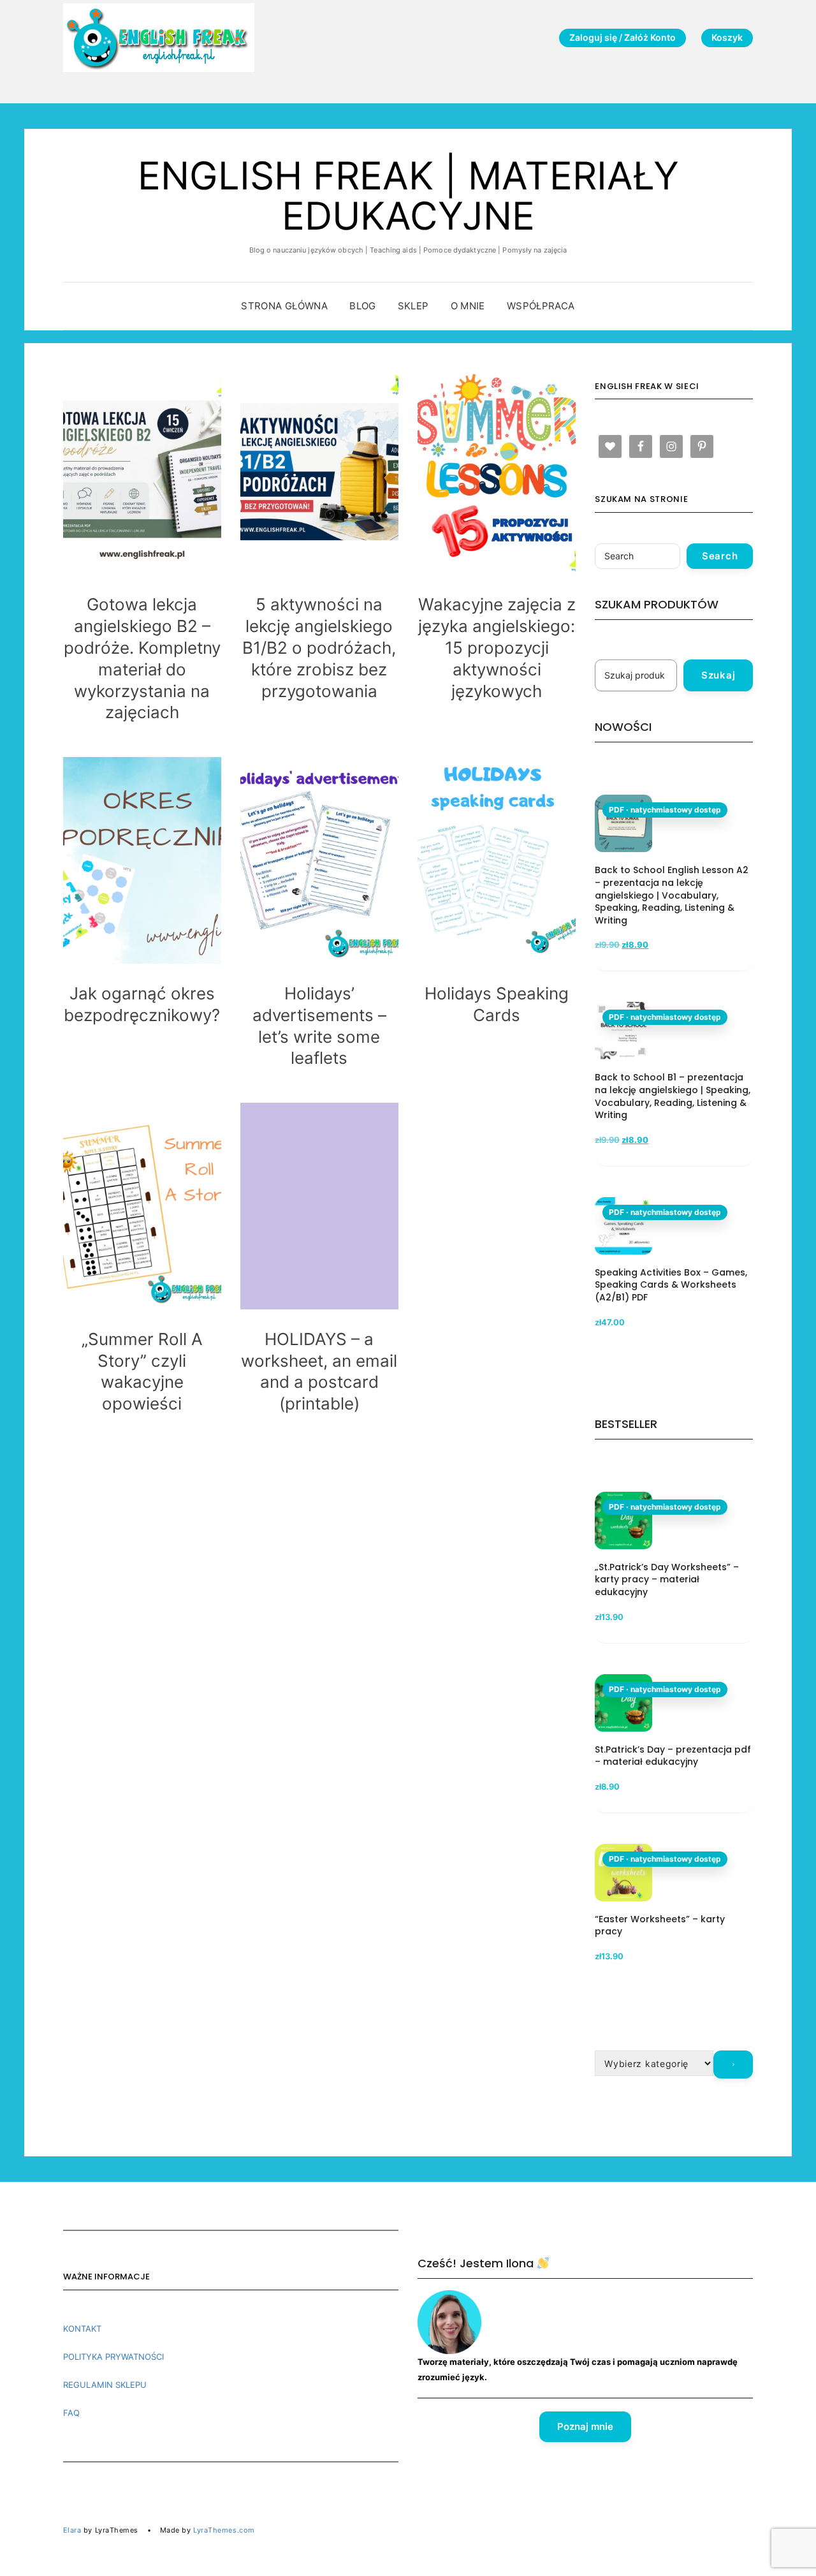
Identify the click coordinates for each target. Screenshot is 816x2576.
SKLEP (413, 306)
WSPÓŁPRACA (541, 306)
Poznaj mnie (585, 2426)
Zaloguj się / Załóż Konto (623, 37)
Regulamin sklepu (105, 2385)
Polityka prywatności (113, 2357)
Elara (72, 2530)
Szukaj (718, 675)
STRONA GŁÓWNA (284, 306)
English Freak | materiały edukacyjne (408, 195)
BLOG (363, 306)
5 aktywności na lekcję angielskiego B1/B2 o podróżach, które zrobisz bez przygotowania (319, 647)
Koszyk (727, 37)
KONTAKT (82, 2329)
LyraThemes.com (224, 2530)
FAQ (71, 2413)
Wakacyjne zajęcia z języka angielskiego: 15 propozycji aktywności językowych (497, 647)
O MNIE (468, 306)
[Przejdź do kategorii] (733, 2064)
